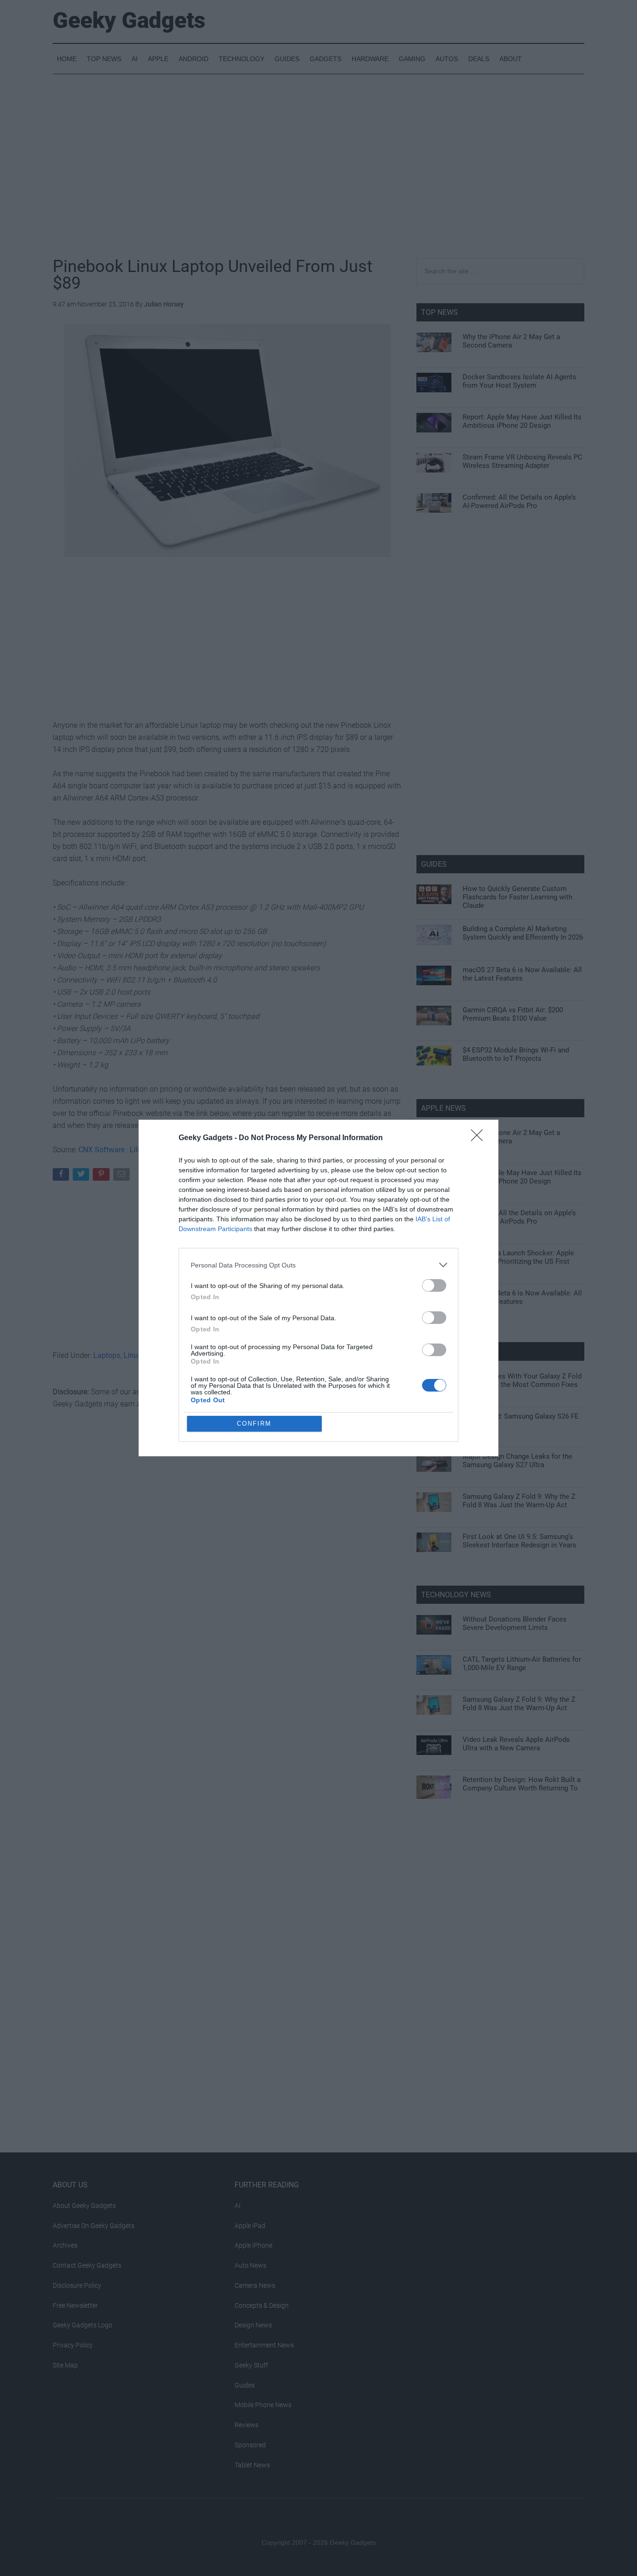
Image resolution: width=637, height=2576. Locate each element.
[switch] (434, 1285)
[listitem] (318, 1265)
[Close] (480, 1138)
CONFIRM (254, 1424)
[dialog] (318, 1288)
